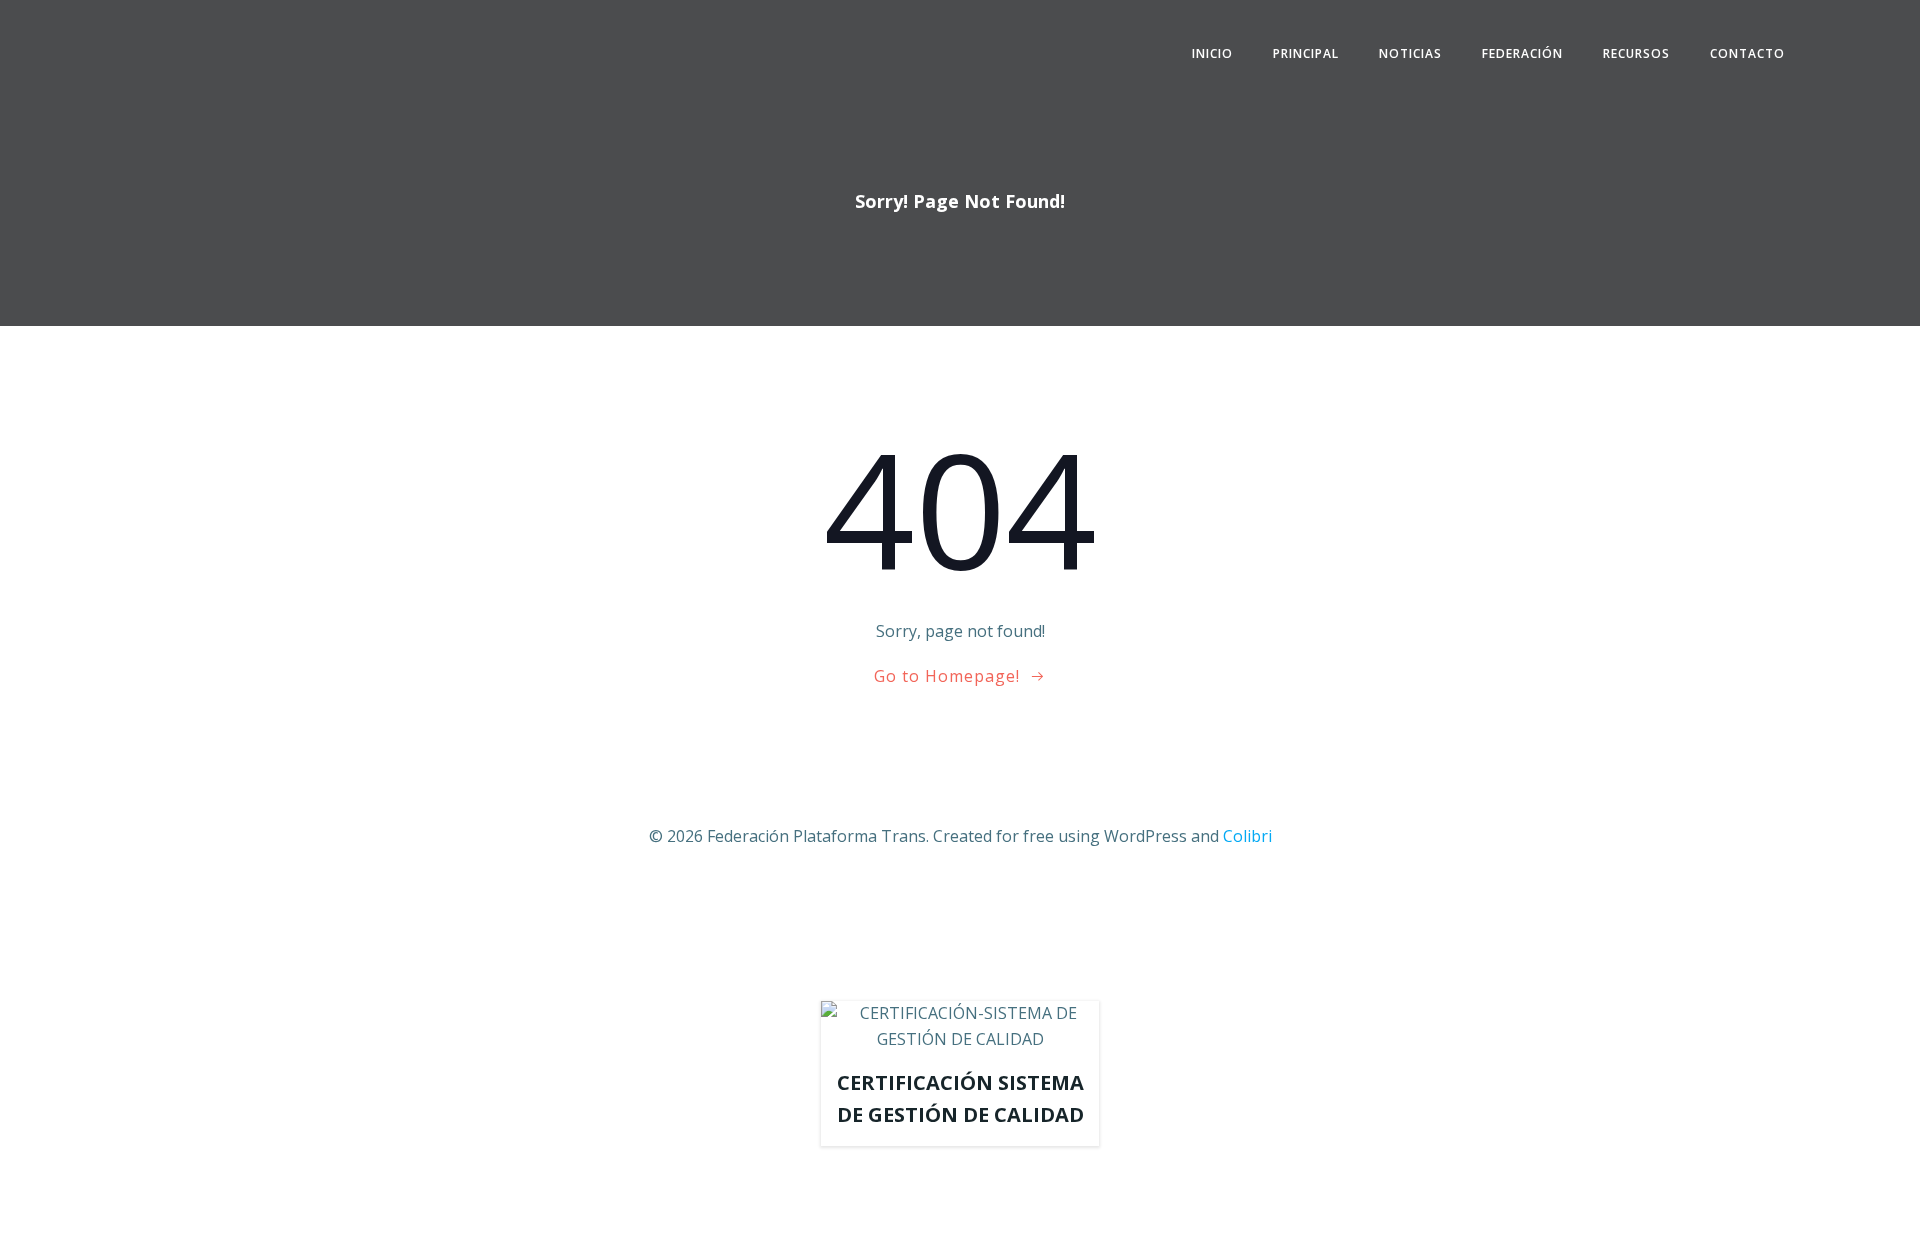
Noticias (1410, 53)
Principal (1306, 53)
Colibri (1247, 836)
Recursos (1636, 53)
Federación (1522, 53)
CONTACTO (1747, 53)
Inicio (1212, 53)
